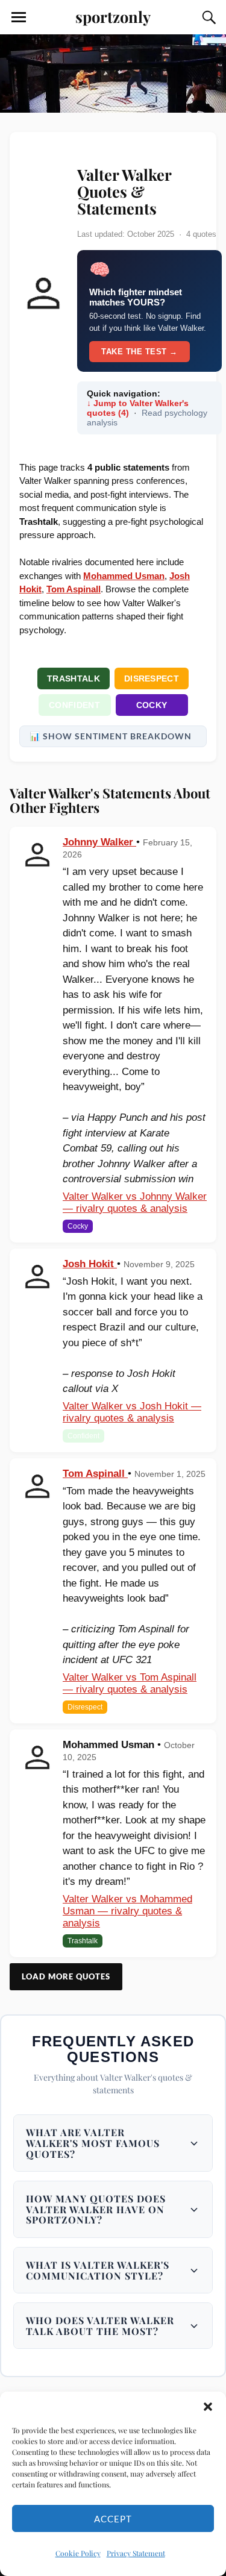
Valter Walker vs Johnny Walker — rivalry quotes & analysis (135, 1202)
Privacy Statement (136, 2553)
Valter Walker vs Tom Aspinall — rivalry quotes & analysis (130, 1683)
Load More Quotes (66, 1976)
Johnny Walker (99, 842)
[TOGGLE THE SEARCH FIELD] (207, 17)
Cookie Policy (78, 2553)
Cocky (152, 705)
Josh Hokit (90, 1264)
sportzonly (113, 16)
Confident (74, 705)
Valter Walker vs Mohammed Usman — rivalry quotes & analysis (127, 1911)
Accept (113, 2519)
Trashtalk (74, 678)
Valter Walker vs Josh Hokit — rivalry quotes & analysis (132, 1412)
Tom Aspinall (95, 1474)
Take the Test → (140, 352)
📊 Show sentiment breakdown (111, 736)
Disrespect (152, 678)
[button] (208, 2407)
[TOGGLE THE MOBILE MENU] (19, 17)
